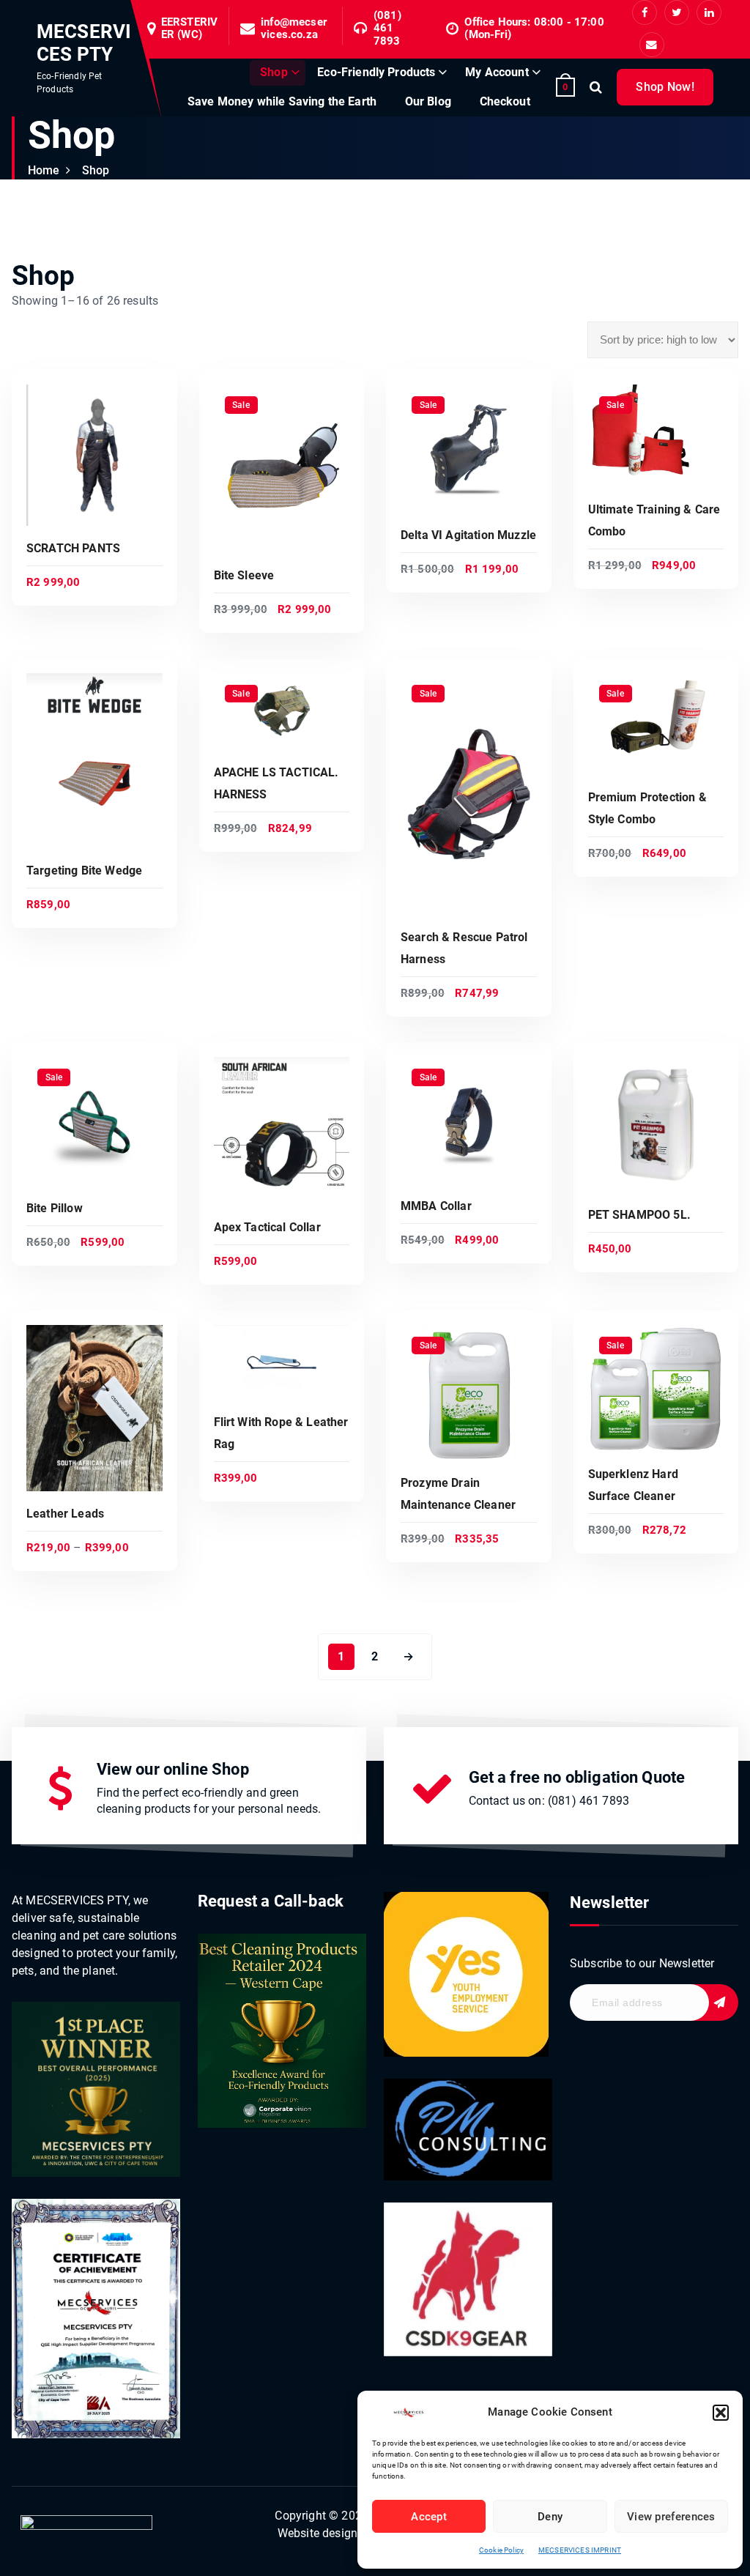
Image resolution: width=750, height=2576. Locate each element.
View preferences (671, 2517)
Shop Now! (665, 87)
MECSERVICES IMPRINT (580, 2550)
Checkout (505, 101)
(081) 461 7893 (387, 29)
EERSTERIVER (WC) (189, 29)
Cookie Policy (501, 2550)
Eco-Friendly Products (376, 72)
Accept (429, 2517)
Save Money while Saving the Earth (282, 101)
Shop (274, 72)
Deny (550, 2517)
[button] (721, 2413)
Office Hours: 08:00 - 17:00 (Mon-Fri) (534, 29)
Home (44, 170)
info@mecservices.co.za (294, 29)
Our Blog (428, 101)
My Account (497, 72)
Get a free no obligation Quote (577, 1777)
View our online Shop (173, 1769)
